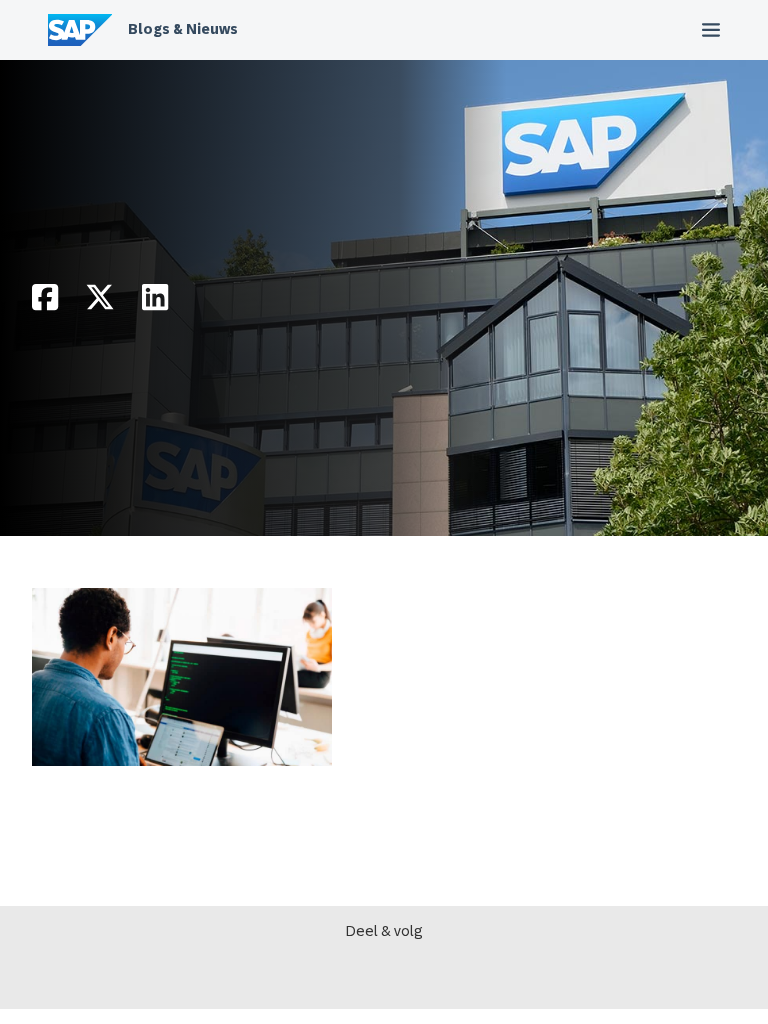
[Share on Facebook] (45, 302)
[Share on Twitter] (100, 302)
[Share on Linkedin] (155, 302)
